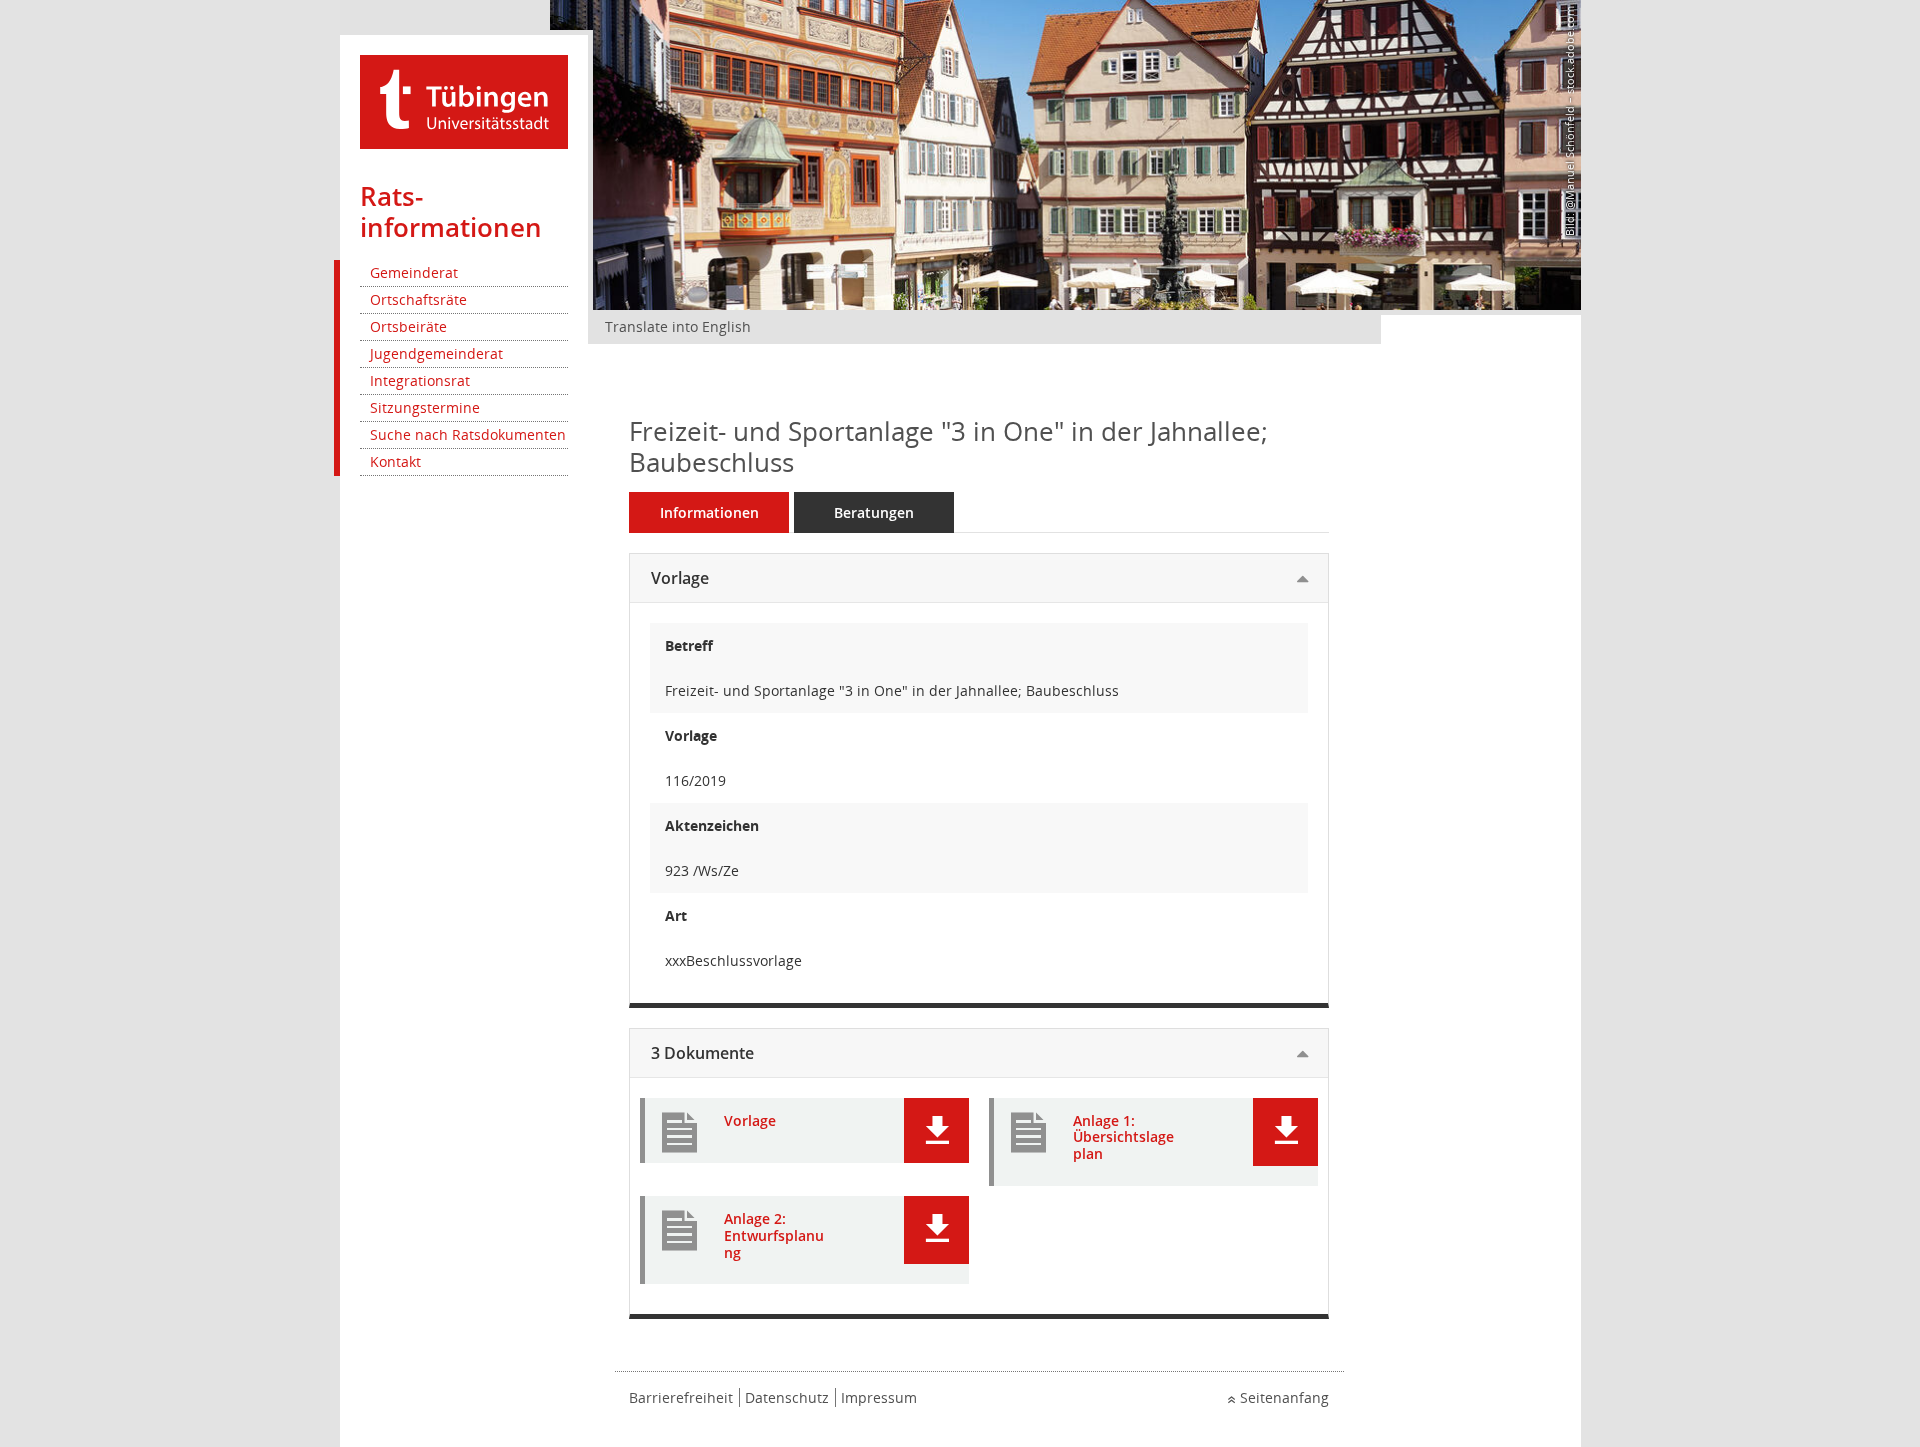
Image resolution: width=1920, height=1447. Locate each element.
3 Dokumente (702, 1053)
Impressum (879, 1397)
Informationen (709, 512)
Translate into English (678, 326)
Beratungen (874, 512)
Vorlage (680, 578)
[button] (936, 1130)
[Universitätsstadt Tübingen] (464, 100)
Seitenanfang (1284, 1397)
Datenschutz (787, 1397)
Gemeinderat (414, 272)
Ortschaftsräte (418, 299)
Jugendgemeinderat (436, 353)
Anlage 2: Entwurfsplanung (774, 1236)
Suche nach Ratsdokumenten (468, 434)
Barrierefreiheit (681, 1397)
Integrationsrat (420, 380)
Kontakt (395, 461)
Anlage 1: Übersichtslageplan (1123, 1138)
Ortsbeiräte (408, 326)
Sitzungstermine (425, 407)
